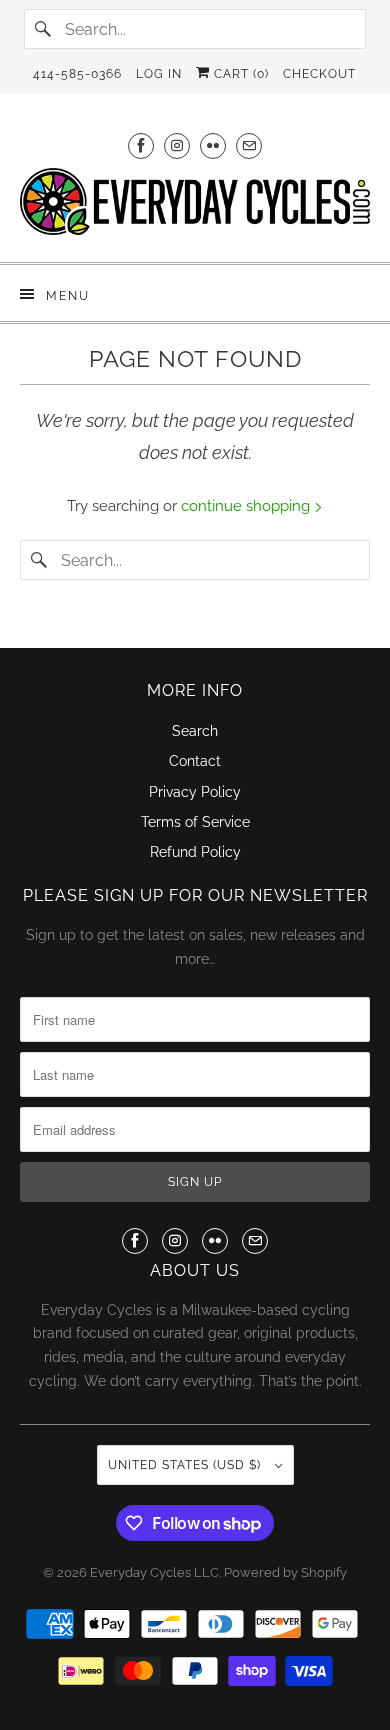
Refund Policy (195, 852)
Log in (159, 74)
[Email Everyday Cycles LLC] (249, 145)
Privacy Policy (195, 792)
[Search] (44, 29)
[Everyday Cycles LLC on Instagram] (177, 145)
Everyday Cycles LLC (154, 1572)
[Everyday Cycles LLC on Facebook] (141, 145)
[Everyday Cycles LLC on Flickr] (213, 145)
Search (195, 731)
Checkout (319, 74)
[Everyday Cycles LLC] (195, 207)
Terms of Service (195, 822)
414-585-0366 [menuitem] (77, 74)
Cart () (239, 74)
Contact (195, 761)
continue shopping (247, 506)
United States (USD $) (186, 1465)
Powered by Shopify (285, 1572)
